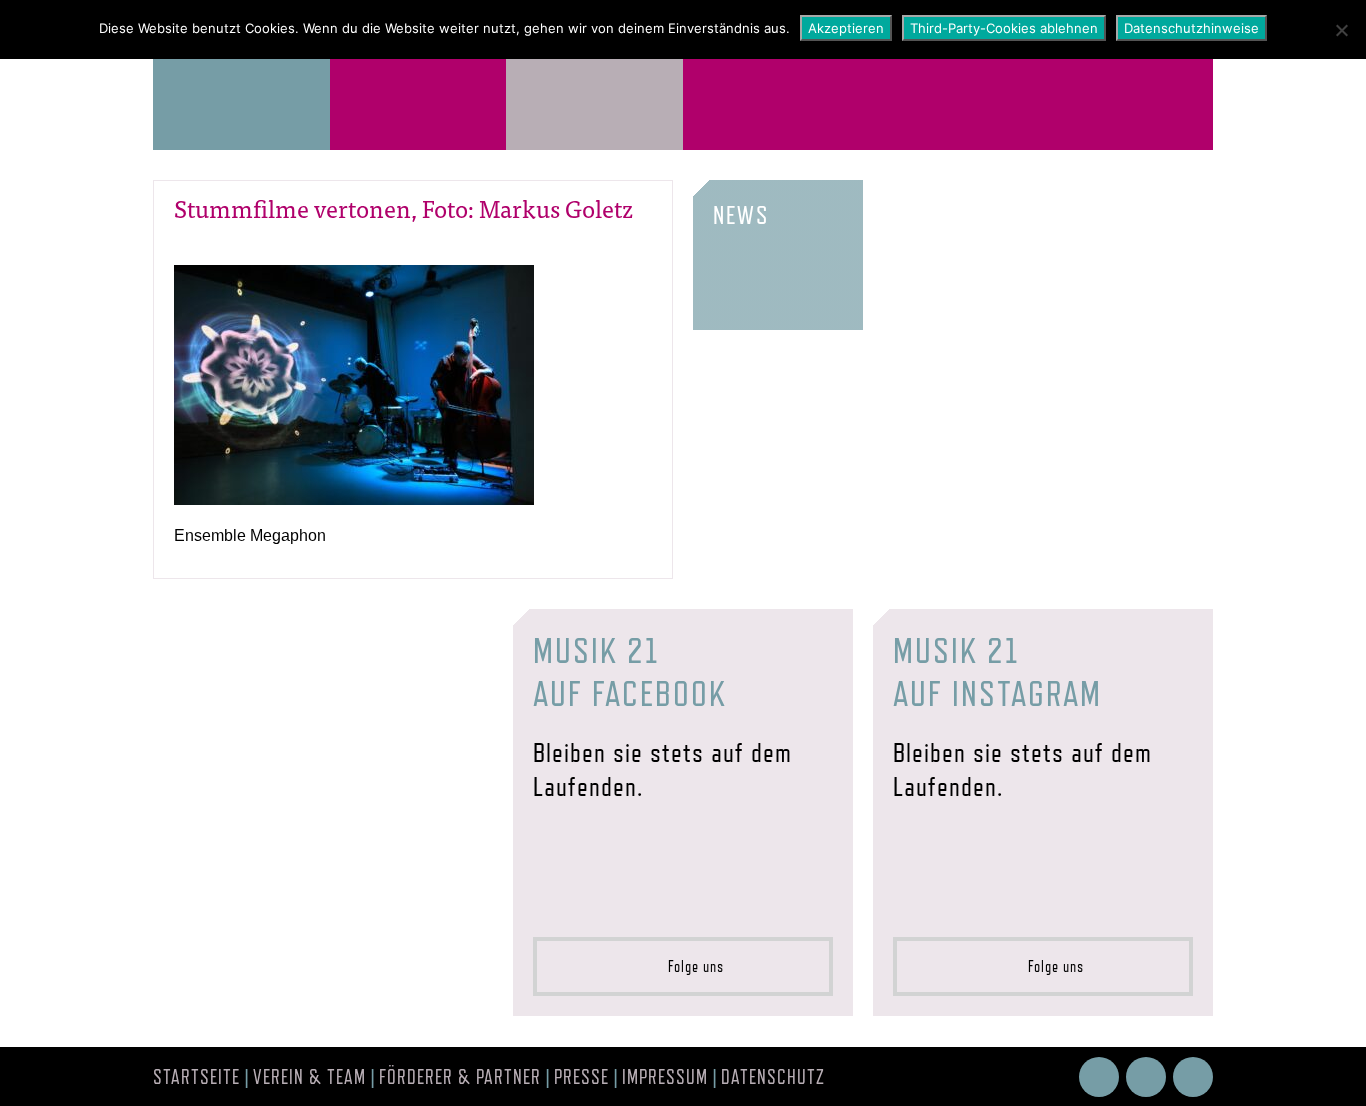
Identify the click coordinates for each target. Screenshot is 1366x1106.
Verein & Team (309, 1077)
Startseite (196, 1077)
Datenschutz (773, 1077)
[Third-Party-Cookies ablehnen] (1341, 30)
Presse (581, 1077)
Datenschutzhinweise (1191, 28)
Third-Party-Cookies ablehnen (1004, 28)
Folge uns (690, 966)
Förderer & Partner (460, 1077)
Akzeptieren (846, 28)
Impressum (665, 1077)
